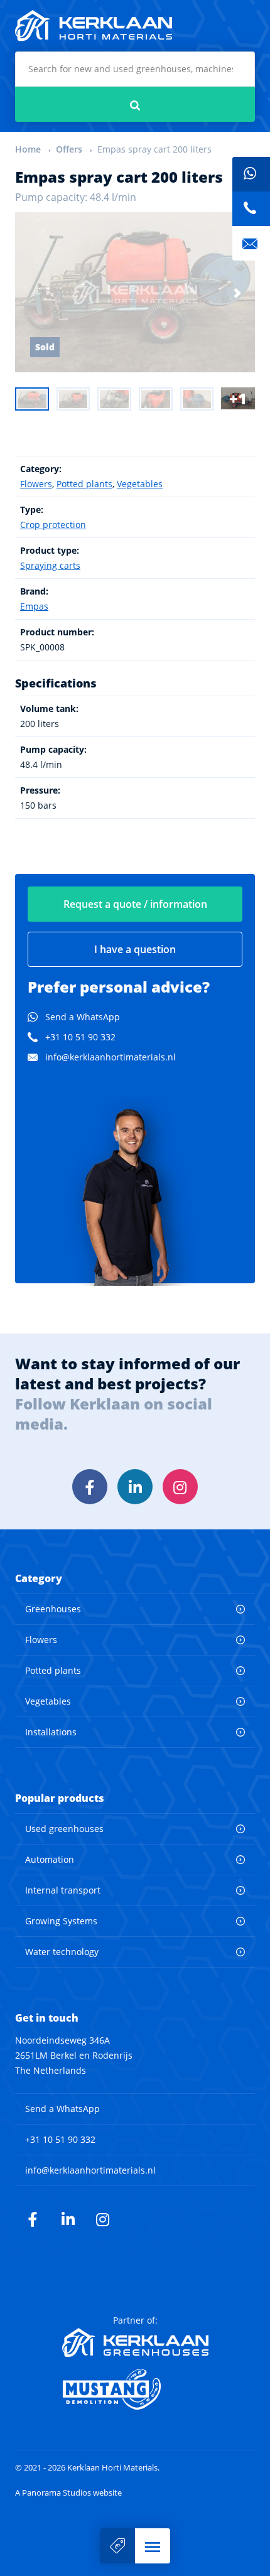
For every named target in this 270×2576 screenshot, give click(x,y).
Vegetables (140, 484)
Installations (51, 1732)
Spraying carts (50, 565)
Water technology (62, 1952)
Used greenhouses (64, 1829)
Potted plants (84, 484)
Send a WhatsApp (83, 1017)
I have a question (135, 949)
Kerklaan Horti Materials (94, 26)
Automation (50, 1859)
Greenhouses (53, 1609)
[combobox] (135, 69)
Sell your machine (117, 2546)
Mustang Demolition (135, 2390)
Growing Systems (61, 1921)
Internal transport (63, 1890)
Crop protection (53, 525)
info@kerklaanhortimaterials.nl (111, 1057)
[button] (153, 2546)
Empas (34, 606)
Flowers (36, 484)
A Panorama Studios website (68, 2493)
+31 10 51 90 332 (80, 1037)
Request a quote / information (135, 904)
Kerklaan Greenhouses (135, 2342)
